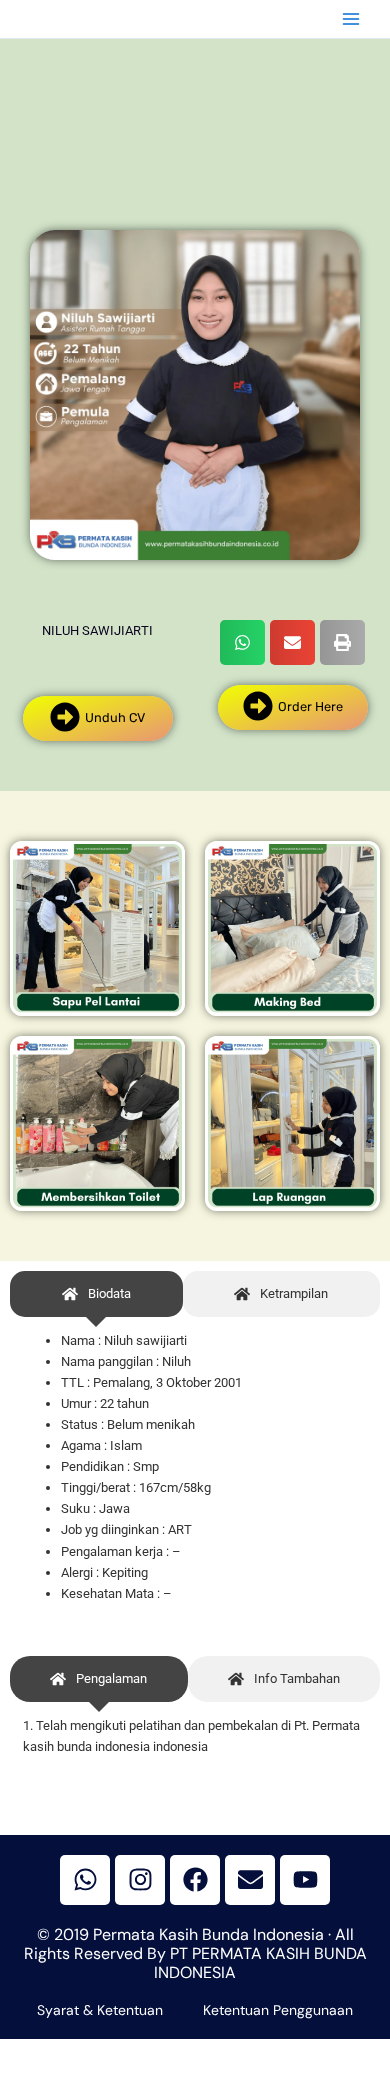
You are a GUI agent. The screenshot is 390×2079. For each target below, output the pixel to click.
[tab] (96, 1294)
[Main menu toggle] (351, 19)
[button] (242, 642)
